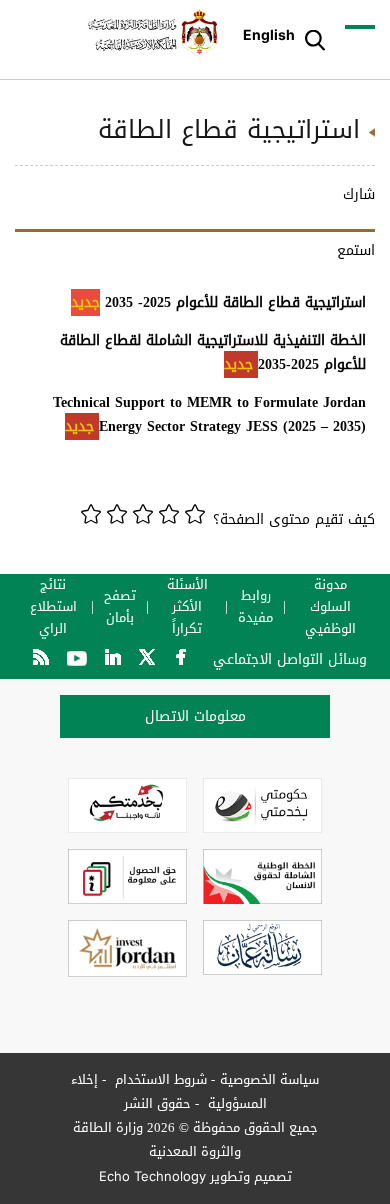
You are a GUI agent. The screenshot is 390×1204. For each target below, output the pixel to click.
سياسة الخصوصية (269, 1079)
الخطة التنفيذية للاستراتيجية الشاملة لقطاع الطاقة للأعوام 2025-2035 (213, 352)
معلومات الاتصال (195, 716)
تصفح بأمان (120, 607)
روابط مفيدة (255, 607)
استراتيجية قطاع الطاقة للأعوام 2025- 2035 (218, 302)
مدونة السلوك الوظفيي (330, 607)
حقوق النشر (157, 1103)
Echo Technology (152, 1176)
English (269, 34)
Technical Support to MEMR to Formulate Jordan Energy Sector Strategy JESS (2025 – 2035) (209, 414)
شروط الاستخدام (159, 1079)
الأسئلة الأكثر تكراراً (187, 607)
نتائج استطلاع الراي (53, 607)
